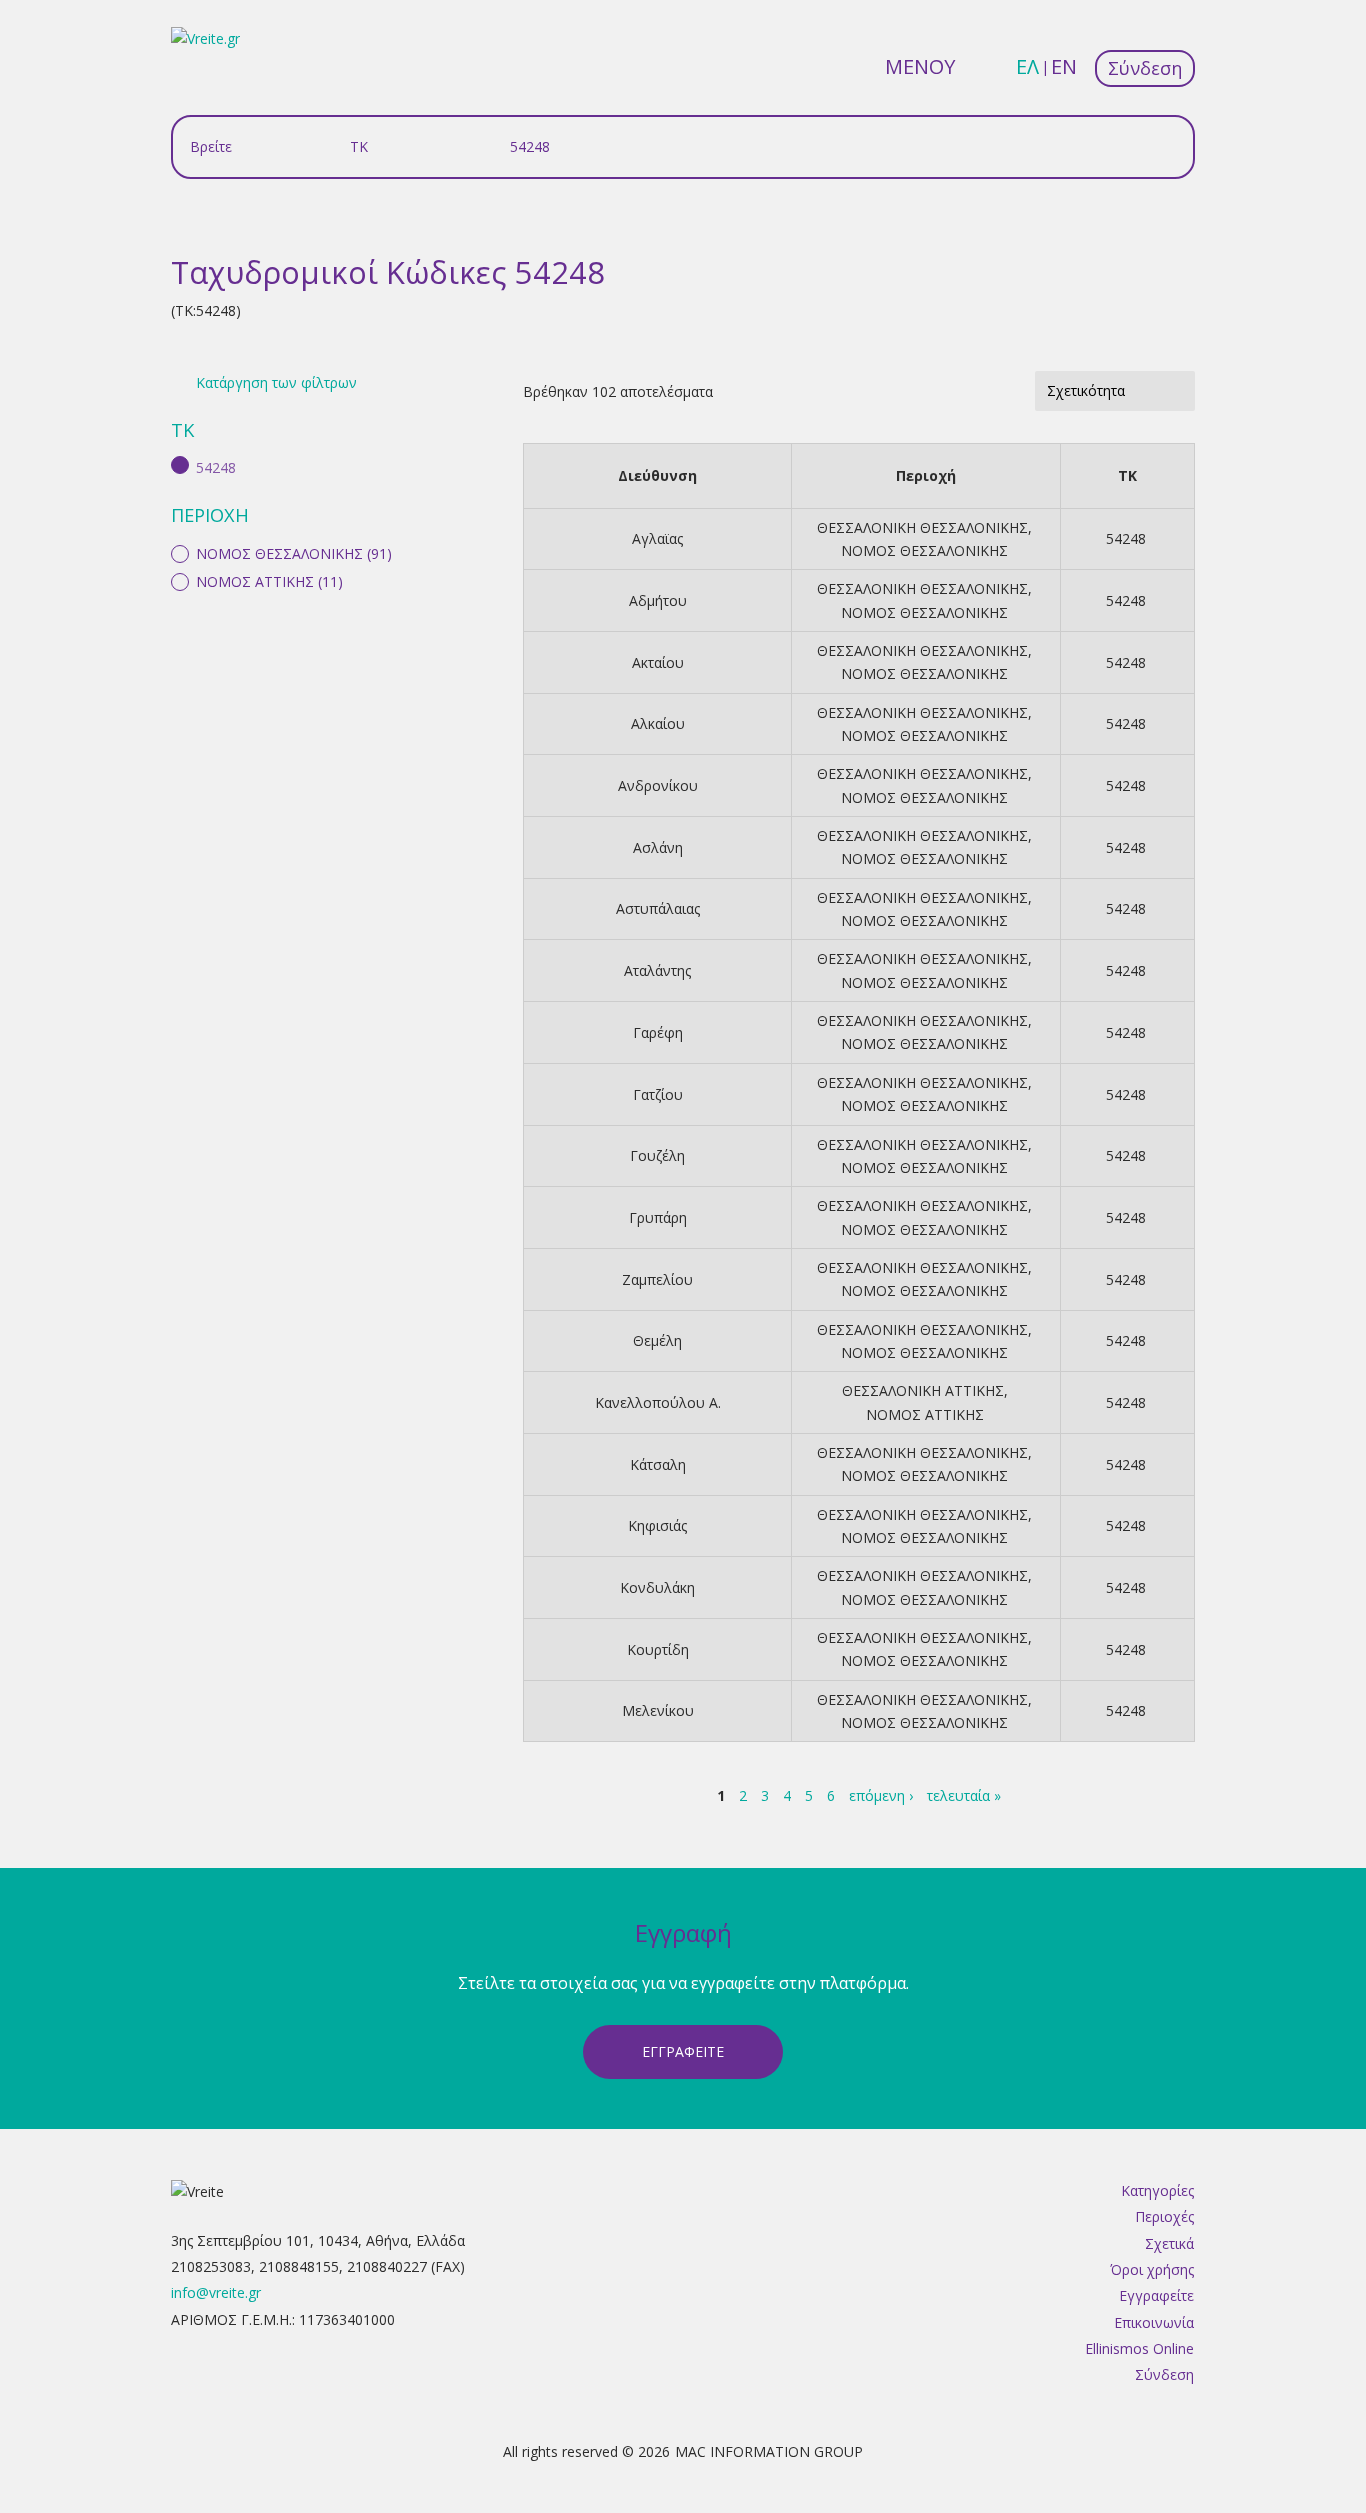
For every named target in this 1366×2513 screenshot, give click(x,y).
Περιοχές (1164, 2216)
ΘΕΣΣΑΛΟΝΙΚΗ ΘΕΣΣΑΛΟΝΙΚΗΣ (922, 527)
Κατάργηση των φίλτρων (276, 382)
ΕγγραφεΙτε (683, 2051)
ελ (1027, 66)
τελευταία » (964, 1795)
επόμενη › (881, 1795)
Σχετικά (1169, 2243)
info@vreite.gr (216, 2292)
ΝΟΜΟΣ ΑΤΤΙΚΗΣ (925, 1414)
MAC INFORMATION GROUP (769, 2451)
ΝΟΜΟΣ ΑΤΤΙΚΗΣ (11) (269, 581)
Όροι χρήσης (1152, 2269)
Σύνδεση (1145, 68)
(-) (183, 465)
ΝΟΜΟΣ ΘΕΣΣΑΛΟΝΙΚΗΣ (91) (294, 553)
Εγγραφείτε (1156, 2295)
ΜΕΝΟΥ (920, 66)
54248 (1126, 538)
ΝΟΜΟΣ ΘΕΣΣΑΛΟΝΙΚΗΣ (924, 550)
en (1064, 66)
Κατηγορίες (1157, 2190)
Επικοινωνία (1154, 2322)
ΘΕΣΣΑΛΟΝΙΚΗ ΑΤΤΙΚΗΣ (923, 1390)
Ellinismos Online (1139, 2348)
